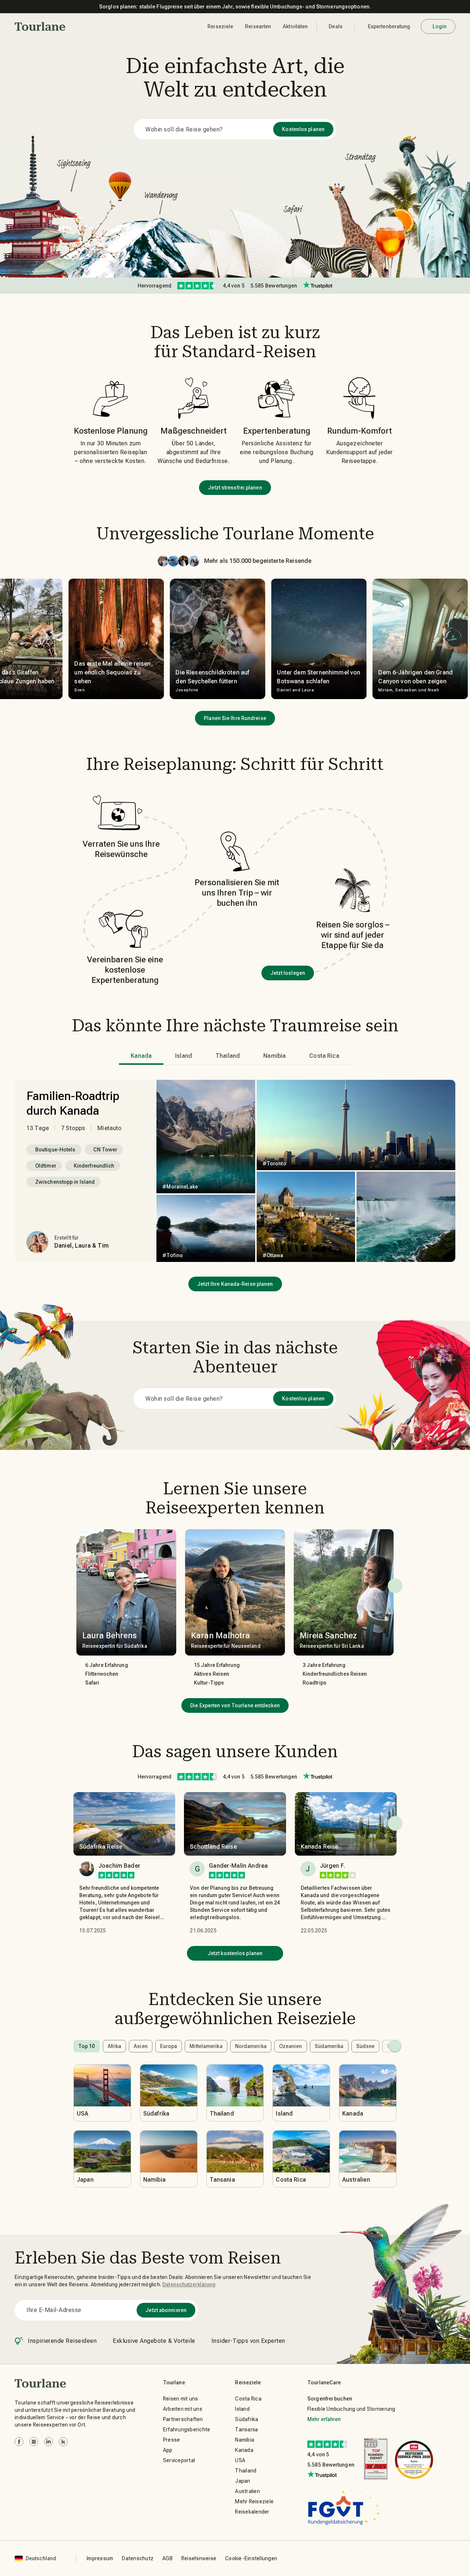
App (168, 2450)
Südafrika (247, 2419)
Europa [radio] (169, 2046)
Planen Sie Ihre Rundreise (235, 718)
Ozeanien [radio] (291, 2046)
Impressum (100, 2558)
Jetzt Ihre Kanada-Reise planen (235, 1284)
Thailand (246, 2471)
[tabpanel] (235, 1171)
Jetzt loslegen (288, 973)
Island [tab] (184, 1056)
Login (440, 26)
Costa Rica (248, 2399)
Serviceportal (179, 2460)
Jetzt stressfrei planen (235, 488)
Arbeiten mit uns (183, 2409)
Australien (247, 2491)
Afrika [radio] (115, 2046)
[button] (40, 26)
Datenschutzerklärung (189, 2284)
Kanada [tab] (141, 1056)
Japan (243, 2481)
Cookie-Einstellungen (251, 2558)
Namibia (245, 2440)
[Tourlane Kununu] (63, 2442)
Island (242, 2409)
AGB (167, 2558)
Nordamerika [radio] (251, 2046)
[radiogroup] (235, 2046)
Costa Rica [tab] (324, 1056)
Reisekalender (252, 2512)
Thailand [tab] (228, 1056)
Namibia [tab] (274, 1056)
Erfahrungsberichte (187, 2430)
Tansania (246, 2430)
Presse (172, 2440)
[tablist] (235, 1056)
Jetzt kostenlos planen (235, 1953)
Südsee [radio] (366, 2046)
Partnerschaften (183, 2419)
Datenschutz (138, 2558)
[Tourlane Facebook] (19, 2442)
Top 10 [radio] (87, 2046)
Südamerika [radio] (329, 2046)
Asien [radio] (141, 2046)
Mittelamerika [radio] (206, 2046)
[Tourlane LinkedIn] (48, 2442)
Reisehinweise (199, 2558)
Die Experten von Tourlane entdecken (235, 1705)
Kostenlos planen (303, 129)
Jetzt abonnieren (166, 2310)
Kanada (244, 2450)
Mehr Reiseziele (254, 2501)
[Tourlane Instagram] (34, 2442)
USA (240, 2460)
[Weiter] (395, 1586)
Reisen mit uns (181, 2399)
